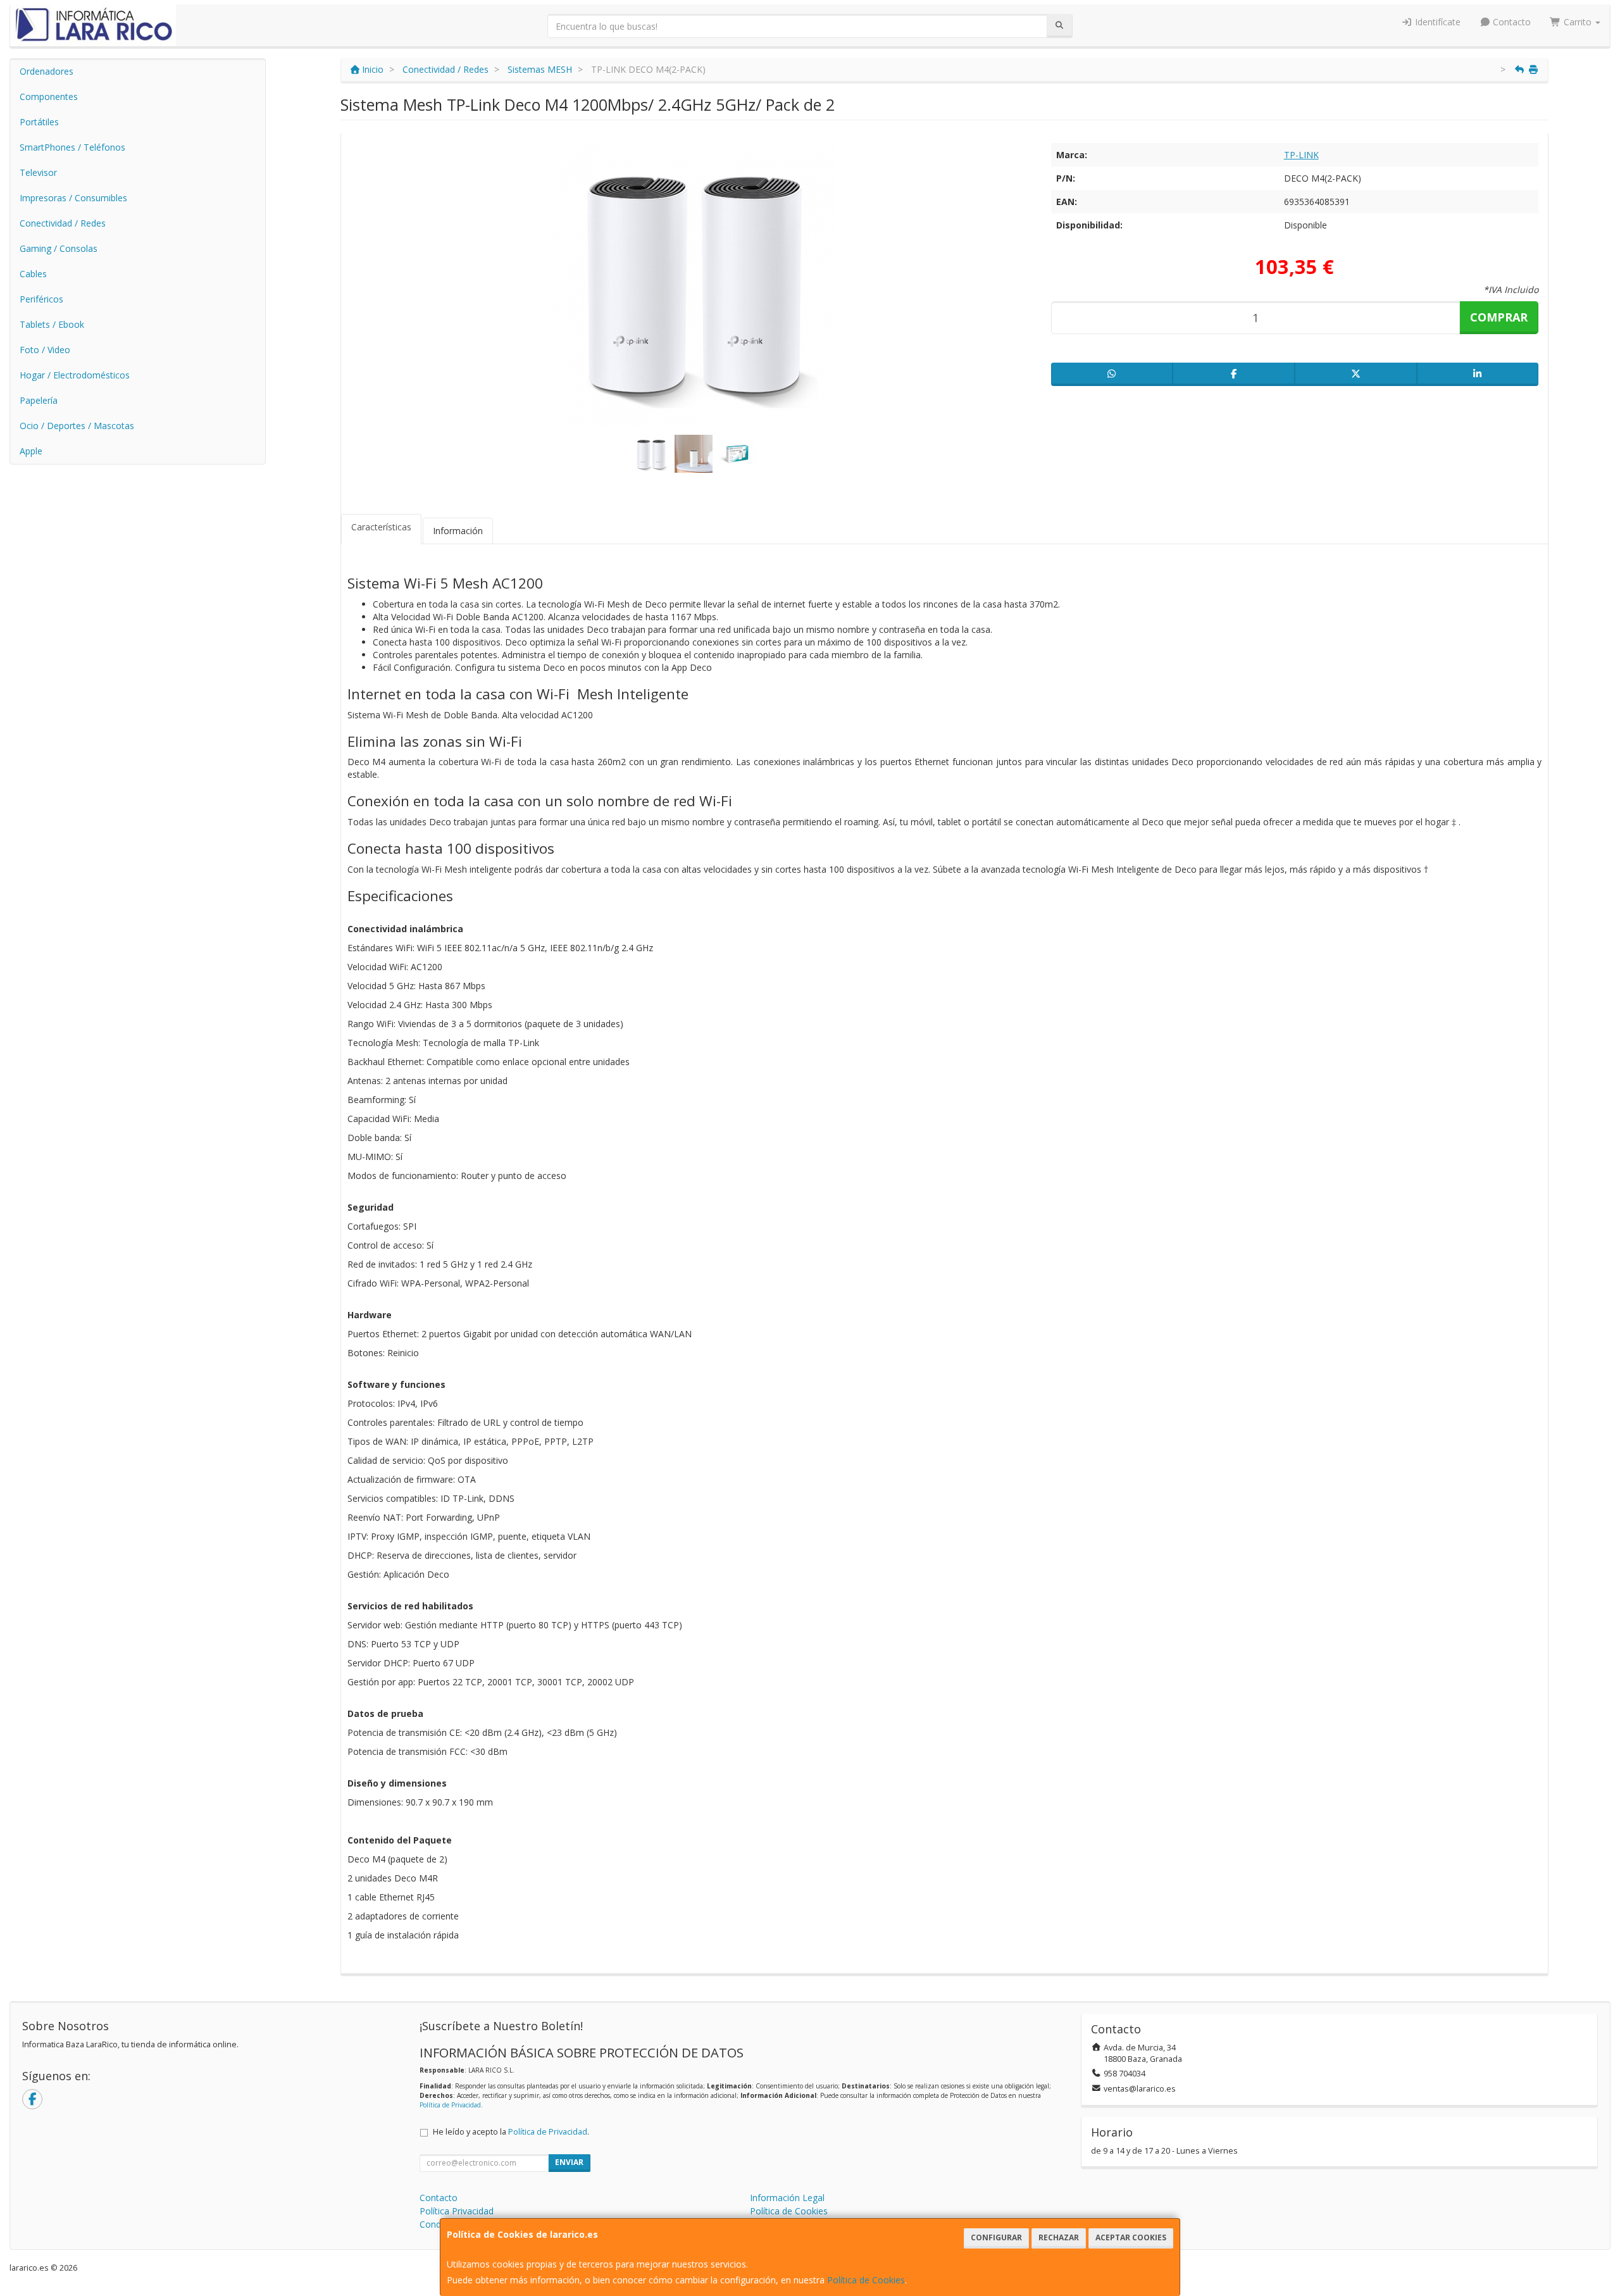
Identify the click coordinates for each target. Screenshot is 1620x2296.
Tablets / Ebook (52, 324)
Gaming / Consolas (59, 248)
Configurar (996, 2237)
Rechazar (1059, 2237)
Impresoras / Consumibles (73, 198)
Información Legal (787, 2198)
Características (381, 527)
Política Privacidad (457, 2211)
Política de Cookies (866, 2280)
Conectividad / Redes (63, 223)
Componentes (49, 97)
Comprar (1499, 317)
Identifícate (1436, 22)
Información (458, 531)
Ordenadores (47, 71)
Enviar (569, 2162)
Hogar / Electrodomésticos (75, 375)
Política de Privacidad (450, 2105)
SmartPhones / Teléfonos (72, 147)
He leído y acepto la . (511, 2132)
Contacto (1511, 22)
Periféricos (41, 299)
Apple (31, 451)
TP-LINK (1301, 155)
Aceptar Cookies (1131, 2237)
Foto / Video (45, 350)
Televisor (38, 172)
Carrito (1578, 22)
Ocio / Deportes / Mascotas (77, 426)
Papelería (39, 400)
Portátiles (39, 122)
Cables (33, 274)
